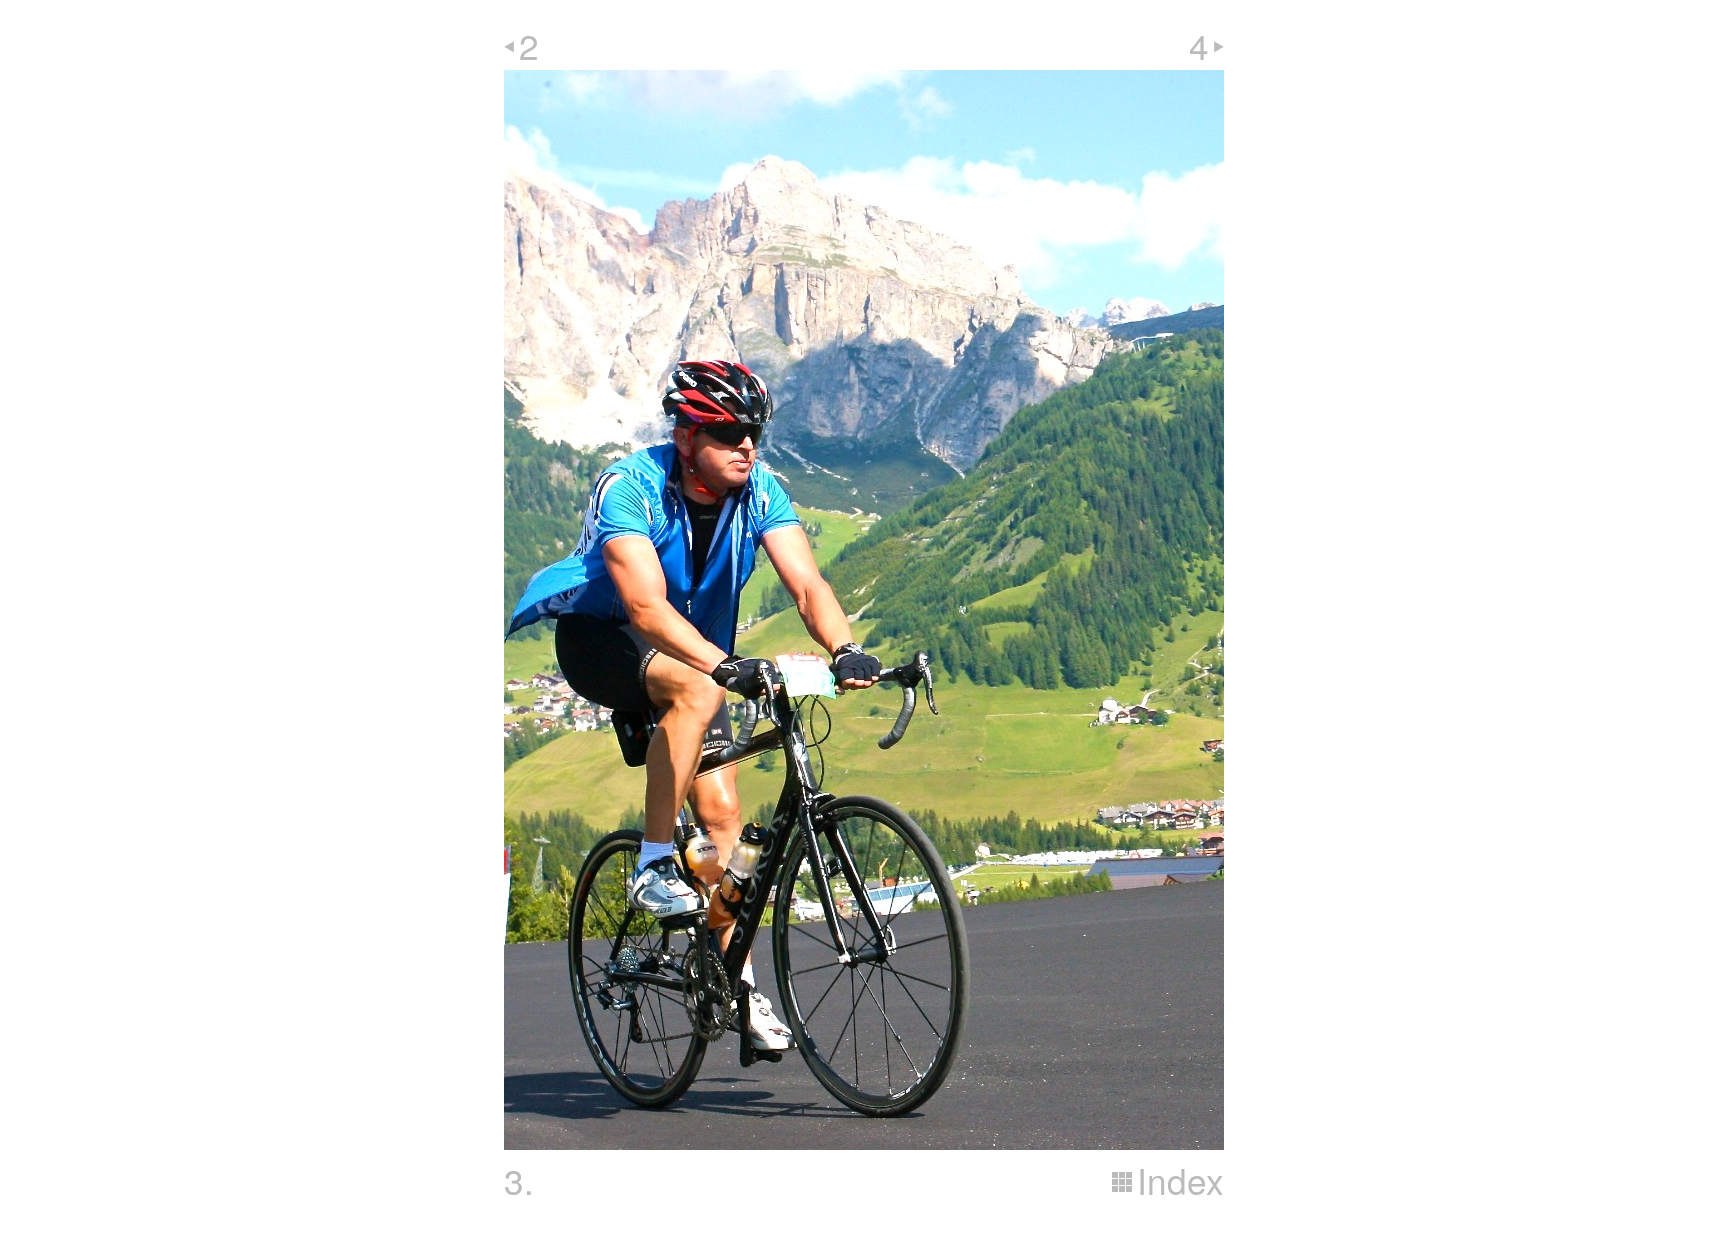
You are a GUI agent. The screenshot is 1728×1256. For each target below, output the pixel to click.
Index (1180, 1180)
